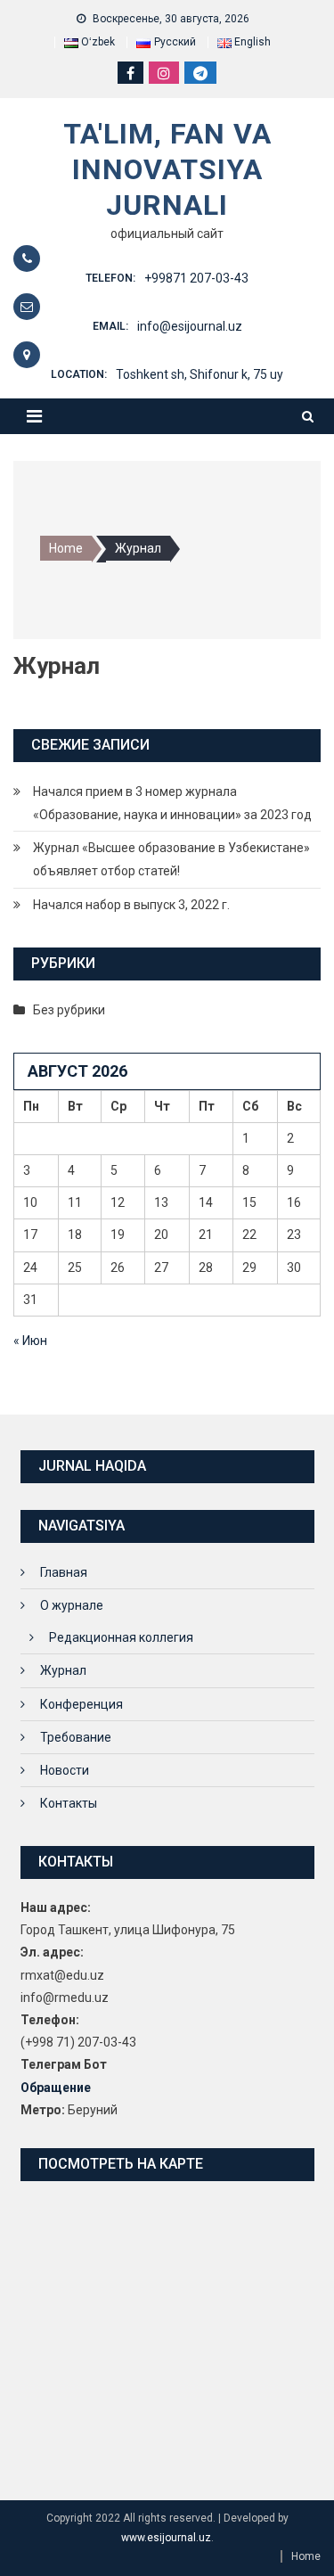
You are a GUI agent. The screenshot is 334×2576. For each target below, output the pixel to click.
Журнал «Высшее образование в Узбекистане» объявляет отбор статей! (171, 859)
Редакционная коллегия (121, 1637)
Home (306, 2556)
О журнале (72, 1605)
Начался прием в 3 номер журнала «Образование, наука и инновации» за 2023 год (172, 803)
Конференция (81, 1704)
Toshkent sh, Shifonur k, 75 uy (200, 374)
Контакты (69, 1803)
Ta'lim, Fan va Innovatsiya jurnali (167, 169)
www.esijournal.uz (166, 2538)
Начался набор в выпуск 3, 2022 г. (131, 905)
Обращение (56, 2088)
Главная (64, 1572)
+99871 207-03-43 (196, 278)
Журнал (63, 1670)
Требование (76, 1737)
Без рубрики (69, 1010)
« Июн (30, 1341)
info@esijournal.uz (190, 326)
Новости (65, 1770)
